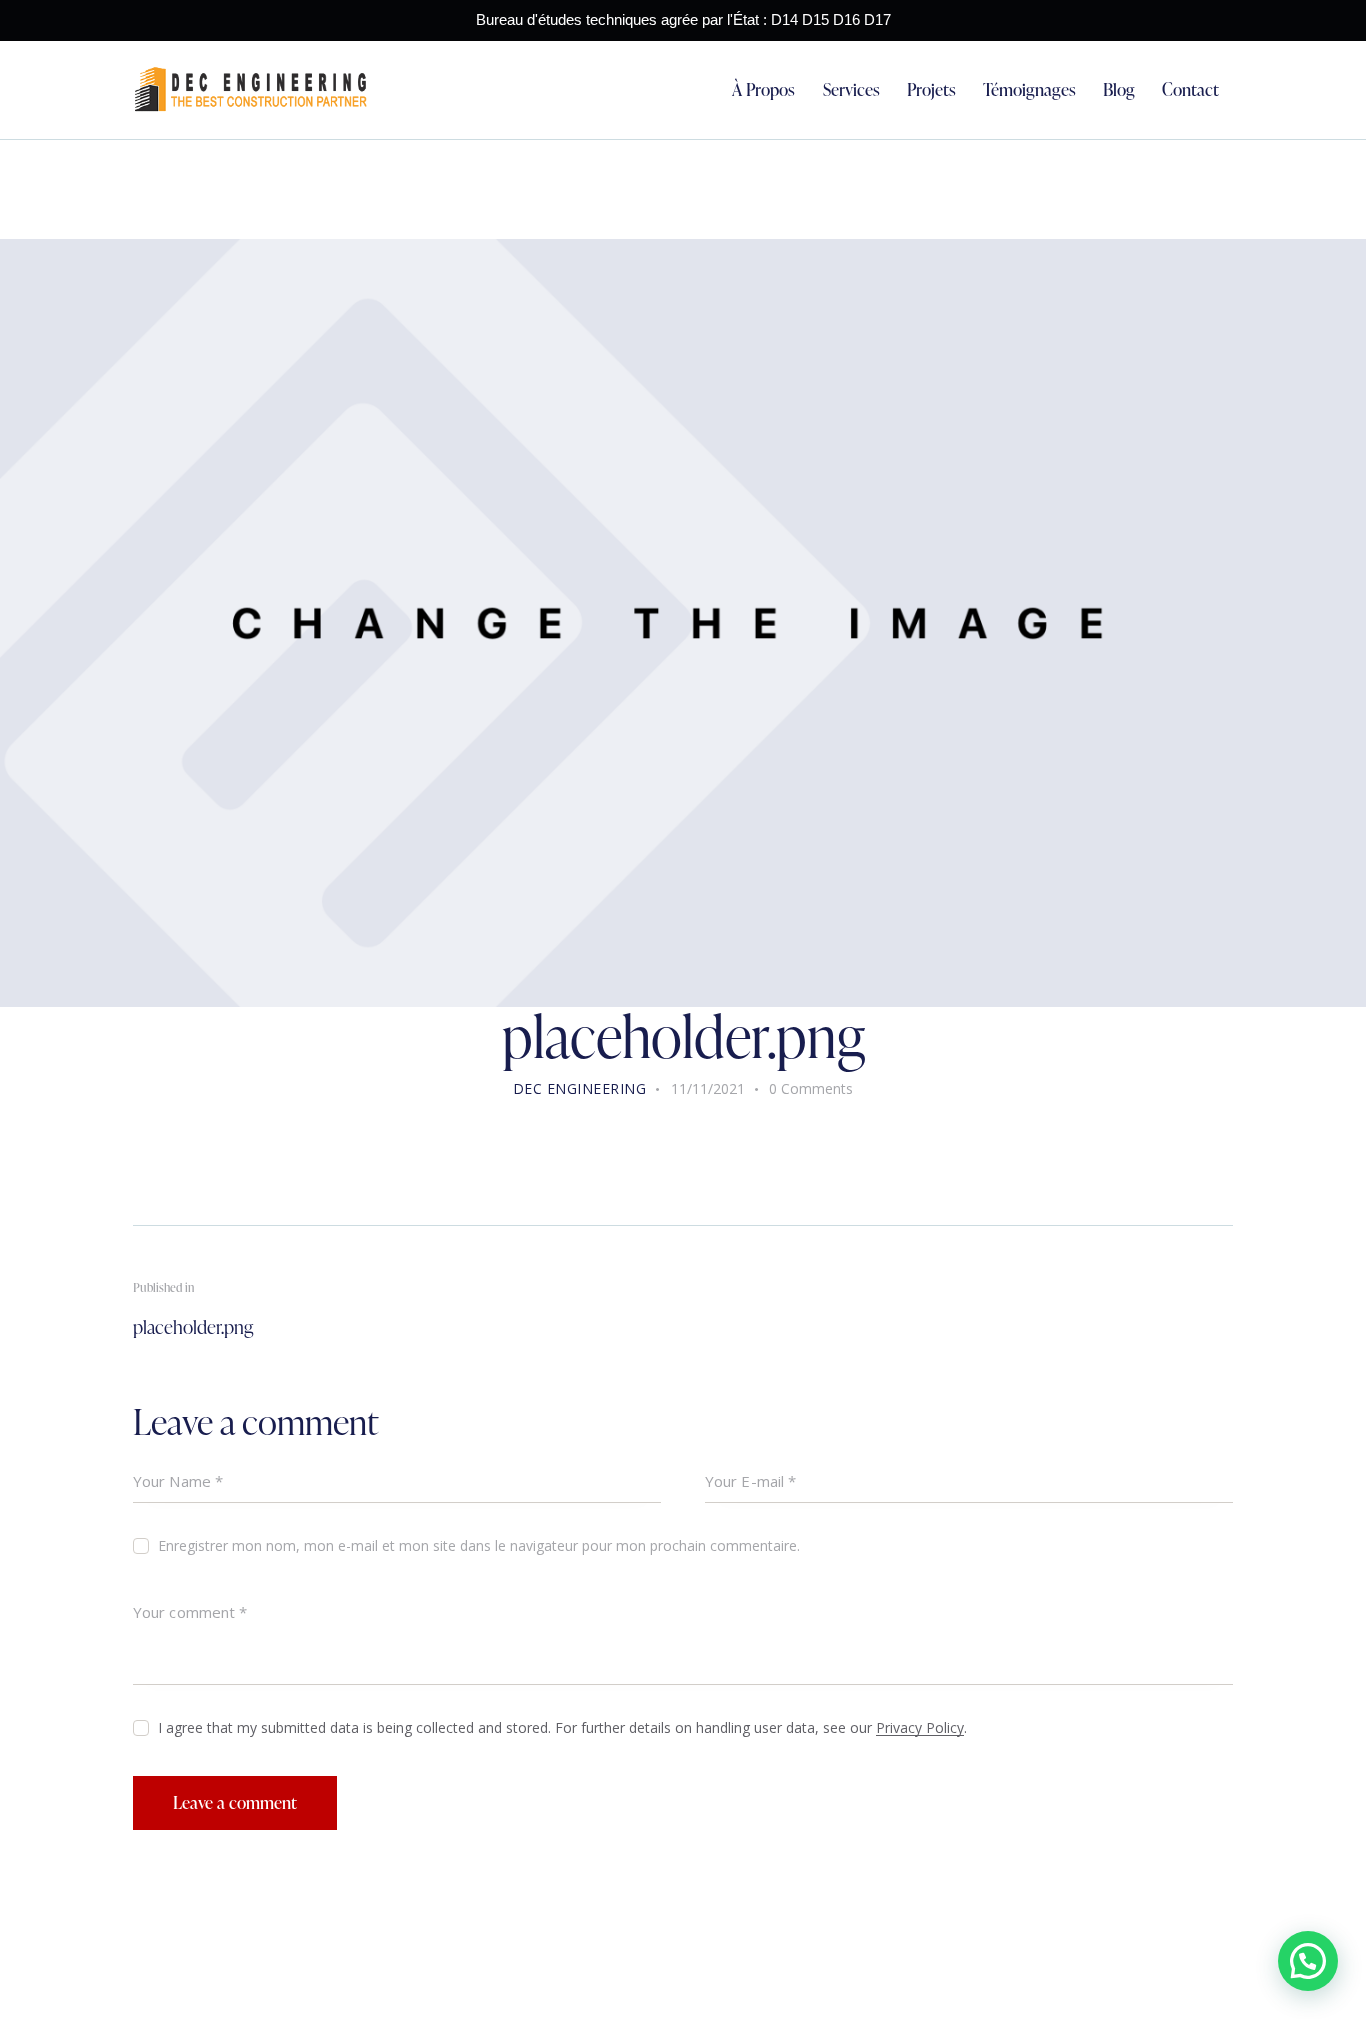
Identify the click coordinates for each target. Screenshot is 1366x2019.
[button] (1308, 1961)
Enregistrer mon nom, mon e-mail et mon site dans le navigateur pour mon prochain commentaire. (479, 1545)
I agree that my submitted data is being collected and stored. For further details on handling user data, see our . (562, 1727)
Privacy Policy (920, 1728)
